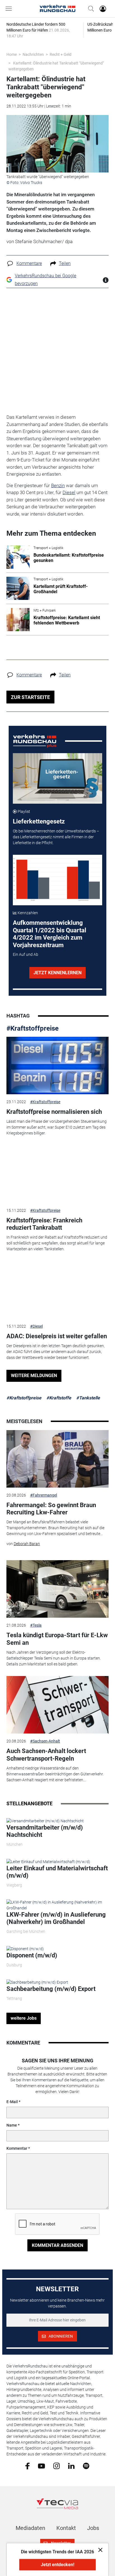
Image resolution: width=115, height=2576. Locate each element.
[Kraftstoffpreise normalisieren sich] (57, 1066)
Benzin (58, 485)
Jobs (93, 2528)
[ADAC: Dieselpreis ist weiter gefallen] (57, 1290)
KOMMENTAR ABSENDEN (57, 2245)
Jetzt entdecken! (57, 2565)
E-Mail (12, 2102)
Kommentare (29, 263)
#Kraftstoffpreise (33, 1028)
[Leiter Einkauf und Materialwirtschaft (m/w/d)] (48, 1861)
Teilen (65, 263)
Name (12, 2125)
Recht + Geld (61, 54)
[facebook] (27, 2466)
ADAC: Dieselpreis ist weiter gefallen (57, 1336)
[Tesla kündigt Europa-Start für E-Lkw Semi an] (57, 1589)
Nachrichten (33, 54)
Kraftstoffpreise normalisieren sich (54, 1112)
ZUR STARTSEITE (30, 697)
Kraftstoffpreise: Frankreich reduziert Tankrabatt (44, 1224)
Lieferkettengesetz (39, 821)
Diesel (69, 492)
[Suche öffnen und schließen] (90, 9)
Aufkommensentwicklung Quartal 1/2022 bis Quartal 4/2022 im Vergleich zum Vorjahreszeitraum (50, 934)
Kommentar (17, 2148)
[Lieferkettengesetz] (58, 778)
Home (12, 54)
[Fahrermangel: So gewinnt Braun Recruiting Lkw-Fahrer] (57, 1459)
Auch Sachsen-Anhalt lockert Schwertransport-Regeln (46, 1755)
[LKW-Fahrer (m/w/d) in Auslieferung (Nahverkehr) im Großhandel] (57, 1905)
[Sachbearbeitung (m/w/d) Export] (37, 1982)
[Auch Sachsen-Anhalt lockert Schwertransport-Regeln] (57, 1705)
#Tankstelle (88, 1398)
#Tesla (36, 1625)
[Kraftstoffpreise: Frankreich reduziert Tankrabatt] (57, 1174)
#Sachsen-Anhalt (45, 1741)
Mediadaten (30, 2528)
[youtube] (41, 2465)
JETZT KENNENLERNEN (57, 973)
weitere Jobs (24, 2018)
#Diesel (36, 1326)
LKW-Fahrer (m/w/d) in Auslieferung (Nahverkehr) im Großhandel (56, 1918)
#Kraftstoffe (59, 1398)
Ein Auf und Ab (26, 954)
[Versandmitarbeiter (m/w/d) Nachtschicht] (45, 1821)
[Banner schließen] (99, 2550)
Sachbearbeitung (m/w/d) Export (51, 1989)
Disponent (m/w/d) (32, 1955)
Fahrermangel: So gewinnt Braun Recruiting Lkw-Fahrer (51, 1509)
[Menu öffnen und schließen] (10, 9)
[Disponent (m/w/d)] (25, 1948)
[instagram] (57, 2466)
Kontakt (66, 2528)
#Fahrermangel (44, 1495)
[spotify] (86, 2466)
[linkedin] (71, 2465)
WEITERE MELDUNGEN (34, 1376)
